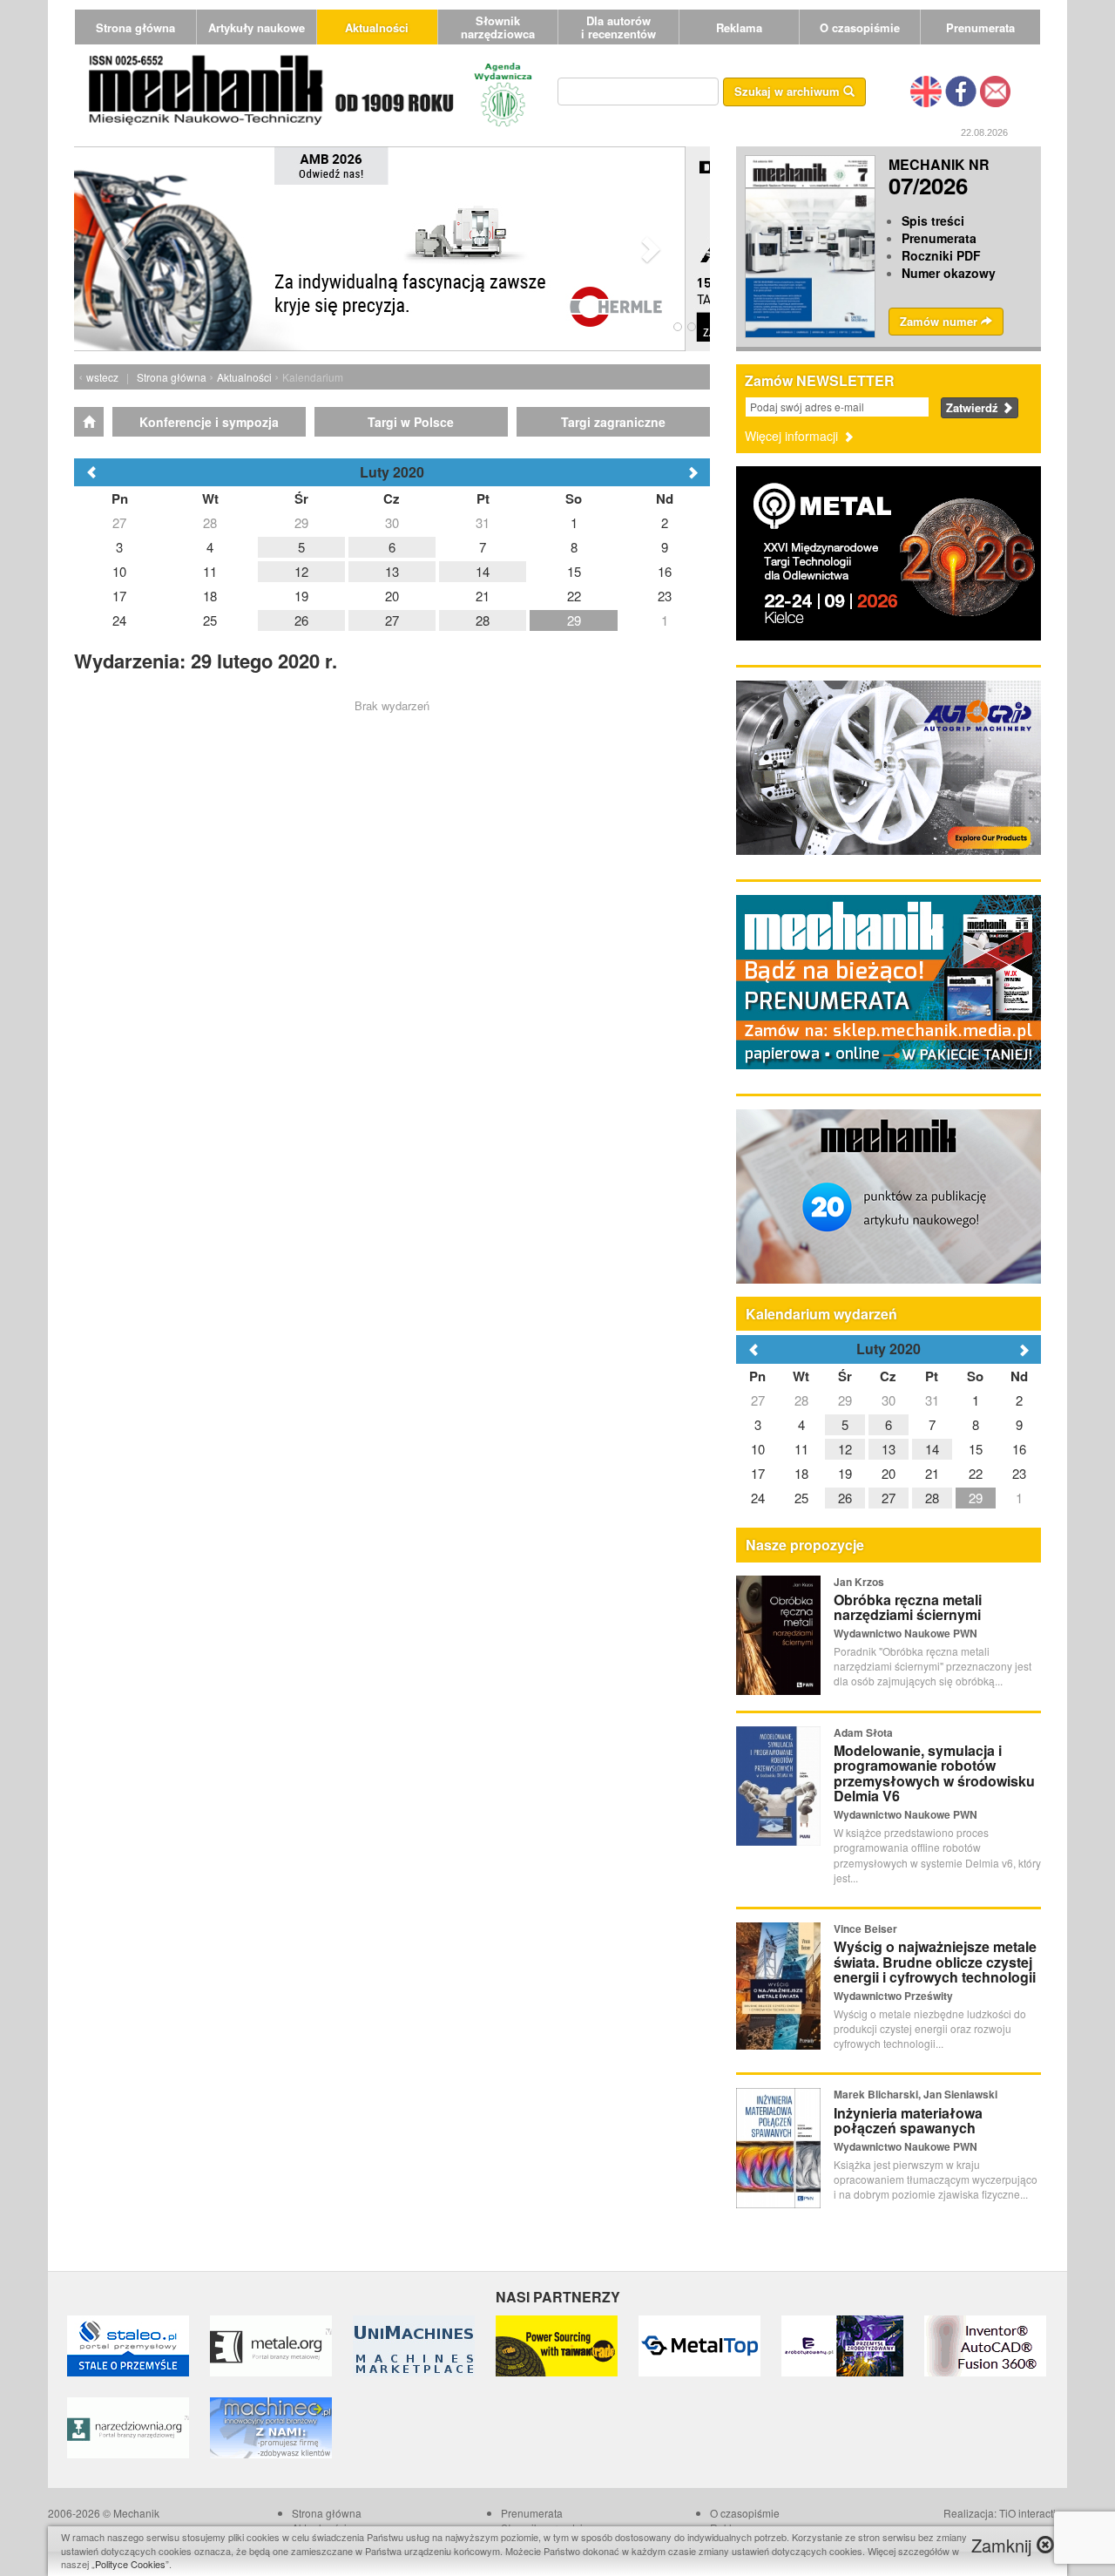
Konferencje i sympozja (209, 422)
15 (976, 1449)
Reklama (739, 27)
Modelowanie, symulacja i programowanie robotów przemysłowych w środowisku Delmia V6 (934, 1773)
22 (976, 1473)
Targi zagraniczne (613, 422)
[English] (926, 90)
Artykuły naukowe (257, 27)
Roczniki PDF (941, 255)
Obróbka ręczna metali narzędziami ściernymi (908, 1607)
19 (845, 1473)
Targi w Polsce (411, 422)
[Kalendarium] (89, 422)
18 (801, 1473)
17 (758, 1473)
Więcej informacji (793, 436)
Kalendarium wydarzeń (821, 1314)
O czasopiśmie (860, 27)
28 (801, 1400)
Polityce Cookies (130, 2564)
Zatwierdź (974, 407)
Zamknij (1004, 2545)
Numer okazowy (949, 273)
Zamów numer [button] (940, 321)
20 (889, 1473)
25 (801, 1498)
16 (1019, 1449)
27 (758, 1400)
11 (801, 1449)
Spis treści (933, 220)
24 (758, 1498)
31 (932, 1400)
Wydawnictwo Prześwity (893, 1996)
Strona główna (135, 27)
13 (889, 1449)
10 (758, 1449)
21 (932, 1473)
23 (1019, 1473)
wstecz (102, 377)
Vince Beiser (865, 1929)
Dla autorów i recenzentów (618, 27)
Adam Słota (863, 1732)
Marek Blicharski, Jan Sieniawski (916, 2094)
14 (932, 1449)
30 (889, 1400)
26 (845, 1498)
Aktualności (377, 27)
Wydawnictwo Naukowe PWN (906, 1633)
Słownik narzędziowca (498, 27)
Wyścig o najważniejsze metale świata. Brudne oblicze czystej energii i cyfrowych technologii (935, 1962)
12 (845, 1449)
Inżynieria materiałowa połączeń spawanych (908, 2121)
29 (845, 1400)
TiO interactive (1033, 2513)
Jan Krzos (859, 1582)
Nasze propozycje (805, 1545)
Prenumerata (980, 27)
